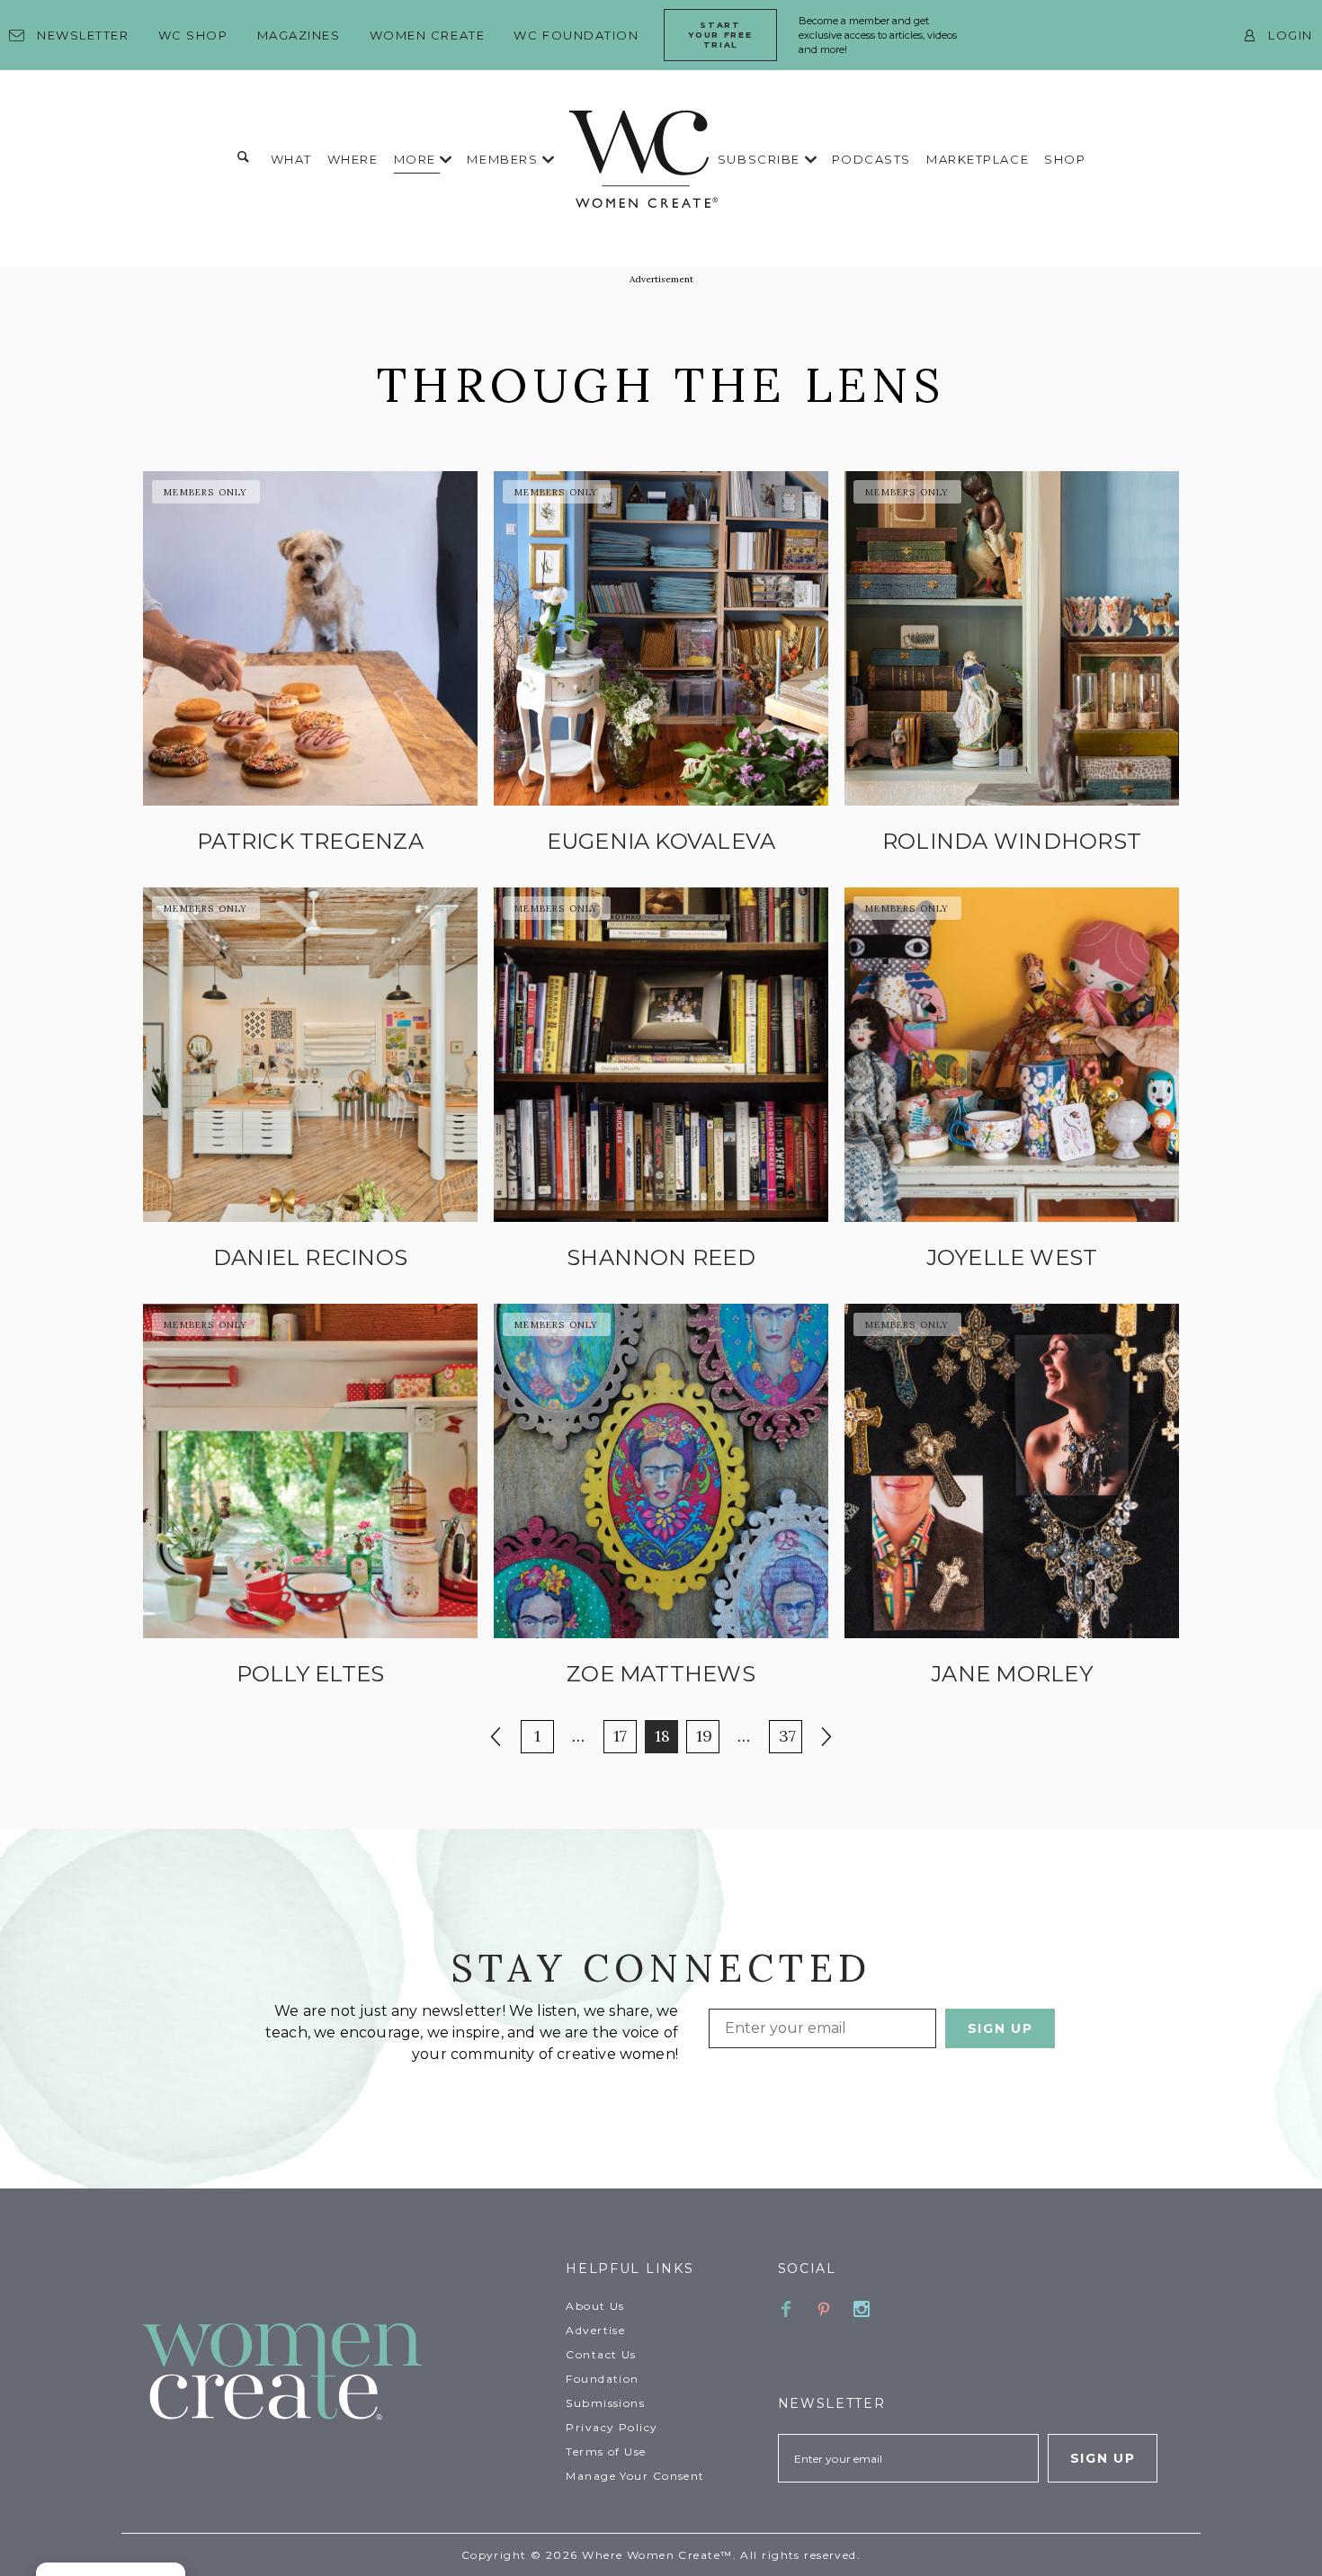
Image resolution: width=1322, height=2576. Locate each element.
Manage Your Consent (635, 2476)
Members (504, 159)
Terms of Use (606, 2451)
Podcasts (871, 159)
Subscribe (761, 159)
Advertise (595, 2330)
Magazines (299, 35)
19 (707, 1735)
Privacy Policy (612, 2427)
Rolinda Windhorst (1012, 841)
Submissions (605, 2403)
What (291, 159)
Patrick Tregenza (310, 841)
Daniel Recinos (310, 1257)
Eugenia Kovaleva (661, 841)
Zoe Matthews (661, 1674)
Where (353, 159)
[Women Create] (344, 2373)
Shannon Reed (661, 1257)
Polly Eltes (311, 1674)
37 (790, 1735)
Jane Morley (1012, 1674)
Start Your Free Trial (720, 35)
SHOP (1065, 159)
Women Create (428, 35)
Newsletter (83, 35)
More (417, 159)
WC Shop (193, 35)
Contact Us (601, 2354)
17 (625, 1735)
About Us (595, 2306)
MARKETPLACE (978, 159)
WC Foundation (576, 35)
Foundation (602, 2379)
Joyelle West (1012, 1257)
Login (1291, 35)
